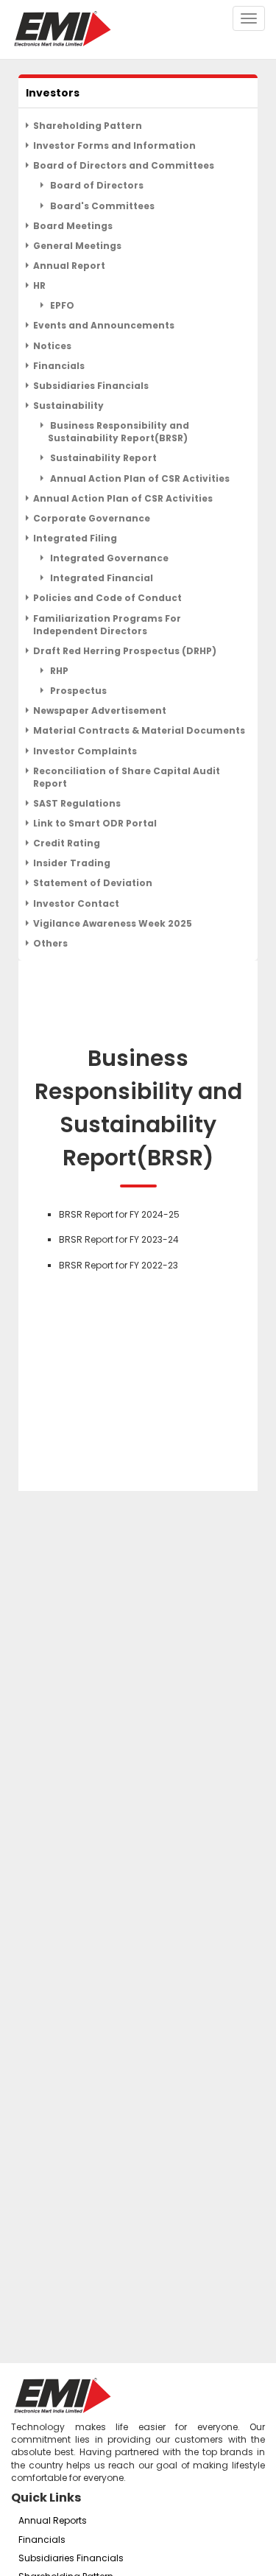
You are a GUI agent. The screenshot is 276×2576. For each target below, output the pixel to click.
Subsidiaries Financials (91, 386)
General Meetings (77, 246)
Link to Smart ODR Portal (95, 823)
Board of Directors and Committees (124, 165)
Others (50, 943)
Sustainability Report (102, 458)
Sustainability (68, 406)
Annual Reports (53, 2520)
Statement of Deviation (93, 883)
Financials (59, 366)
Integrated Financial (100, 578)
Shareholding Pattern (88, 126)
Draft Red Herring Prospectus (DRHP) (125, 651)
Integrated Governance (108, 558)
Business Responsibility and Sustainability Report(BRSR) (118, 432)
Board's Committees (101, 206)
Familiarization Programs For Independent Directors (107, 625)
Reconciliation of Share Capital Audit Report (127, 777)
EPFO (61, 305)
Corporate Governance (92, 518)
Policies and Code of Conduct (107, 598)
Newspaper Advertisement (100, 710)
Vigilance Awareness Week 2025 (113, 923)
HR (39, 285)
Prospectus (77, 691)
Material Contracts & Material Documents (139, 730)
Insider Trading (72, 863)
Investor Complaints (85, 751)
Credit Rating (67, 843)
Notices (52, 346)
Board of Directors (96, 185)
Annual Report (69, 266)
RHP (58, 671)
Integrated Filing (75, 538)
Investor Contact (76, 903)
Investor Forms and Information (114, 145)
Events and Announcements (104, 325)
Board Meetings (73, 226)
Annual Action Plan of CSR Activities (139, 478)
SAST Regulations (77, 803)
